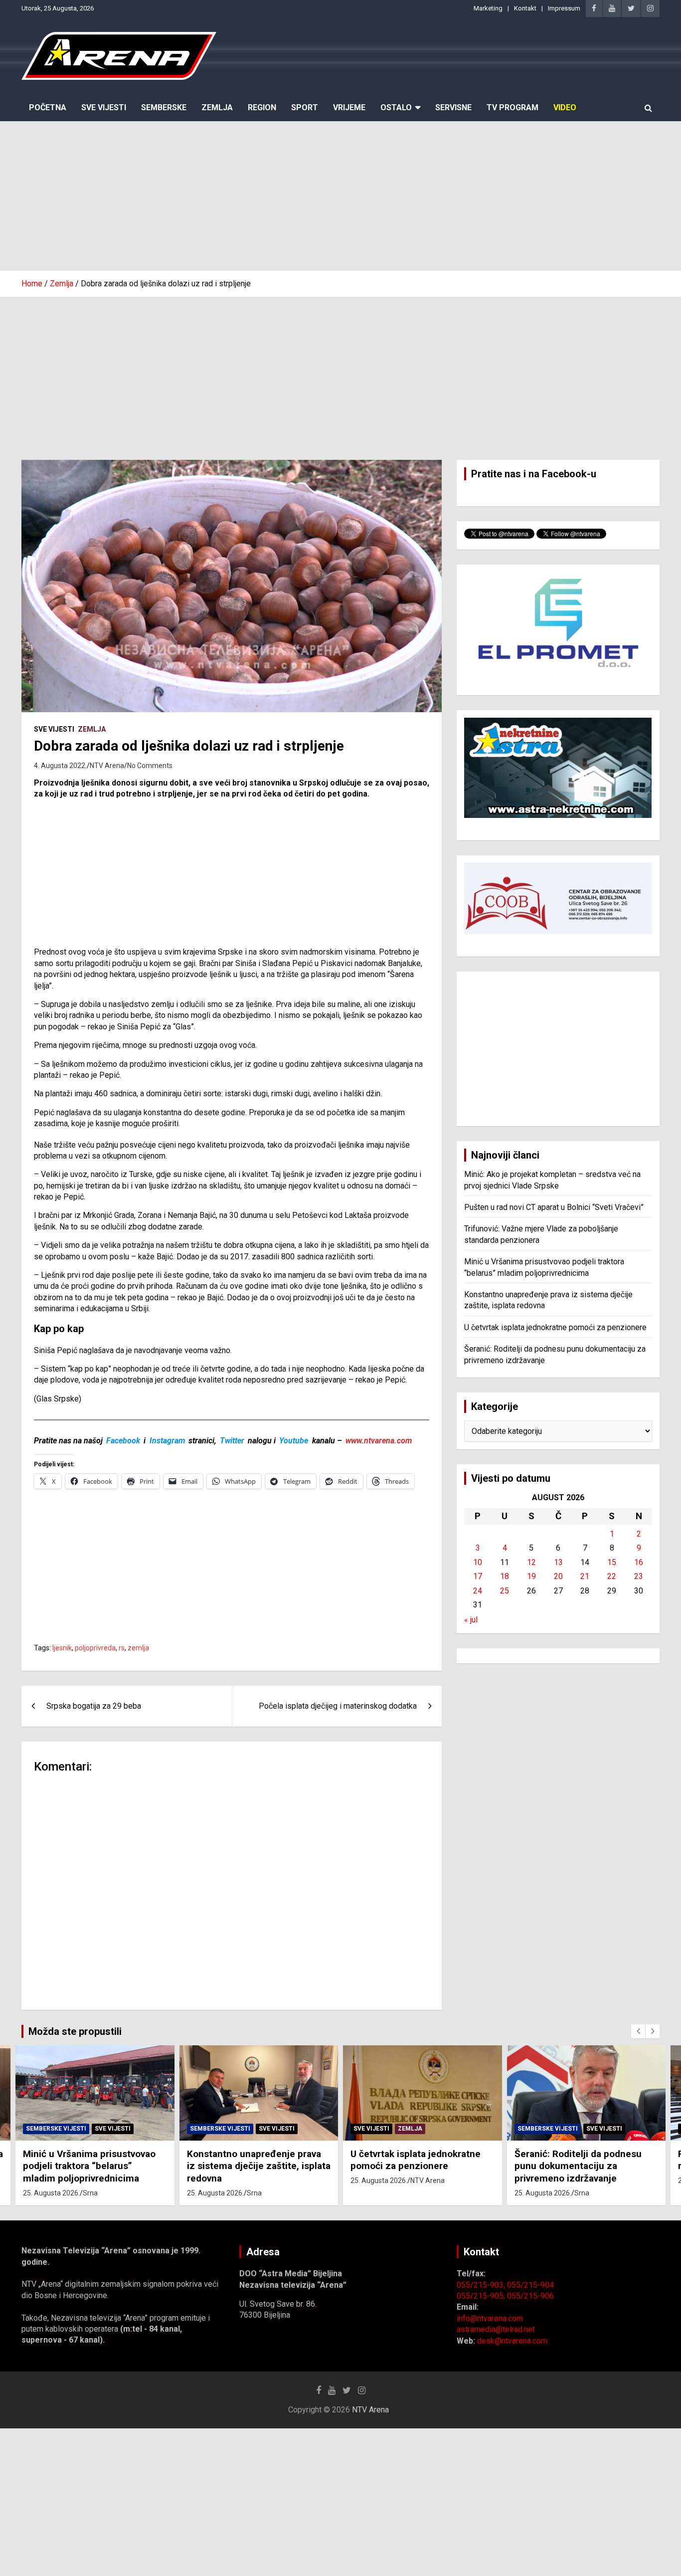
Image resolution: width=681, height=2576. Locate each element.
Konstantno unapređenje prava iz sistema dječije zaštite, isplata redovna (259, 2166)
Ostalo (396, 107)
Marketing (488, 8)
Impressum (564, 8)
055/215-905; (482, 2296)
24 (478, 1591)
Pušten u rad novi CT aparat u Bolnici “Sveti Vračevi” (554, 1207)
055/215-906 (530, 2296)
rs (122, 1648)
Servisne (453, 107)
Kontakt (525, 8)
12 (531, 1562)
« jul (471, 1620)
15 (612, 1562)
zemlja (138, 1648)
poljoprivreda (95, 1648)
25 (505, 1591)
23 (639, 1576)
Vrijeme (349, 107)
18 (505, 1576)
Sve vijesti (54, 729)
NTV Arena (107, 766)
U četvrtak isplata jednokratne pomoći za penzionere (555, 1327)
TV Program (512, 107)
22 (612, 1576)
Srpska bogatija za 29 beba (94, 1706)
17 (478, 1576)
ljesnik (62, 1648)
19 (531, 1576)
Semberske (164, 107)
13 (558, 1562)
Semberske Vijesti (56, 2129)
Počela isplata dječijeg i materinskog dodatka (338, 1706)
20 (558, 1576)
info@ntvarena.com (490, 2318)
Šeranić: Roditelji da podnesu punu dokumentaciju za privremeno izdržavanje (578, 2166)
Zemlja (217, 107)
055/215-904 (530, 2285)
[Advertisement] (340, 196)
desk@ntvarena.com (512, 2341)
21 (585, 1576)
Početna (48, 107)
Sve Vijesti (104, 107)
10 (478, 1562)
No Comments (150, 766)
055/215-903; (482, 2285)
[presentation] (638, 2031)
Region (262, 107)
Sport (305, 107)
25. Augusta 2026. (51, 2193)
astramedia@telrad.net (496, 2329)
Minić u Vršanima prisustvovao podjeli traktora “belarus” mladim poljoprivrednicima (89, 2166)
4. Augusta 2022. (60, 766)
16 (639, 1562)
